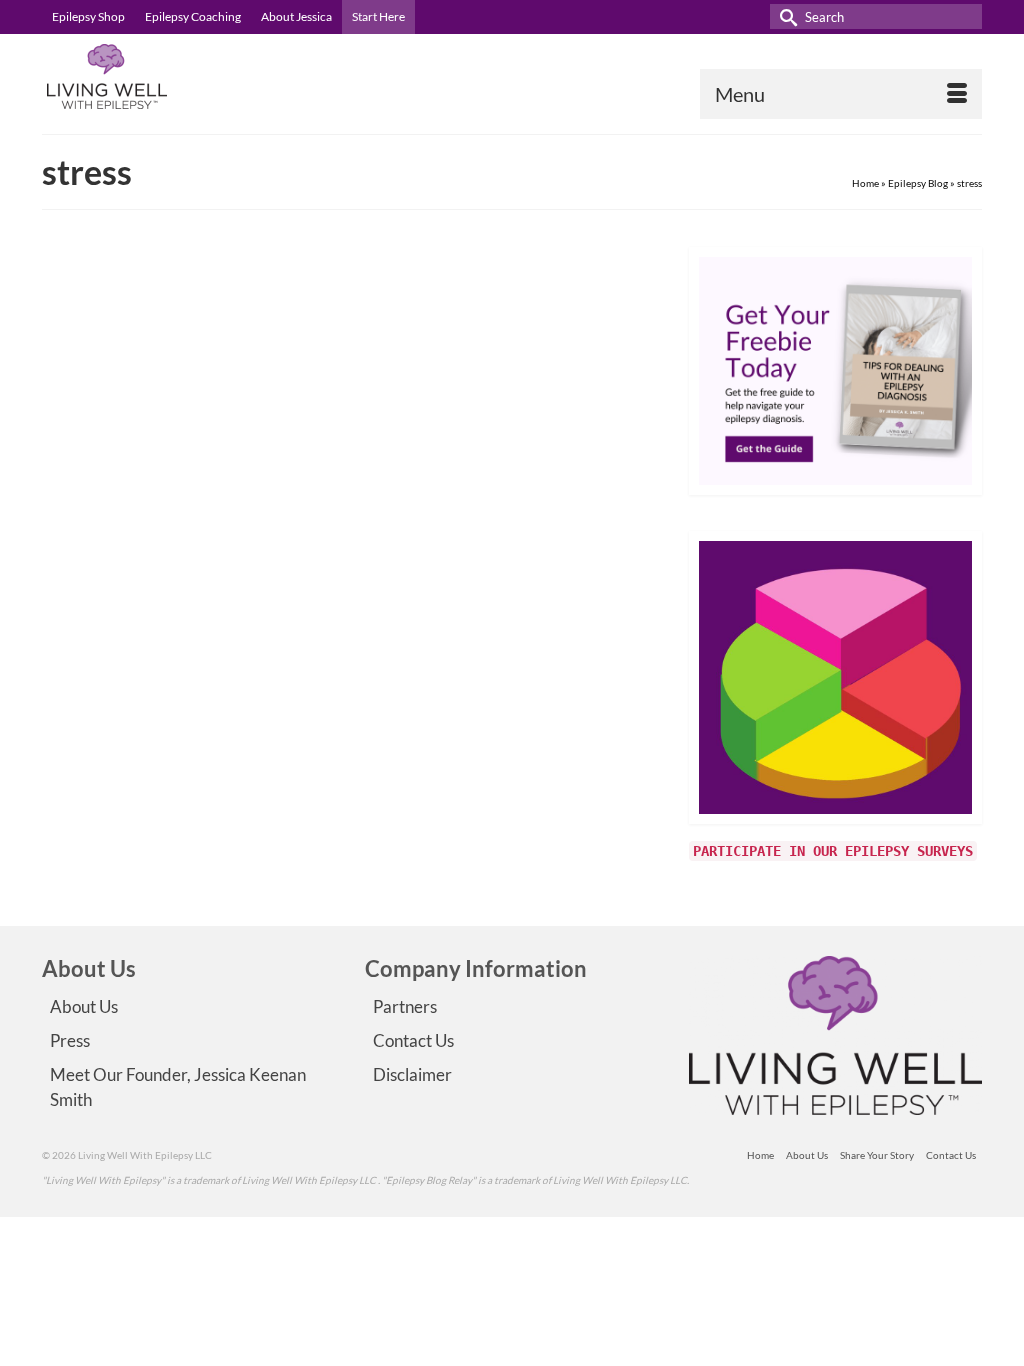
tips (359, 644)
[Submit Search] (785, 16)
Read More (565, 590)
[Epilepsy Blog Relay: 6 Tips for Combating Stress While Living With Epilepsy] (162, 380)
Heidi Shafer (369, 405)
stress (334, 644)
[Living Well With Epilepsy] (188, 76)
